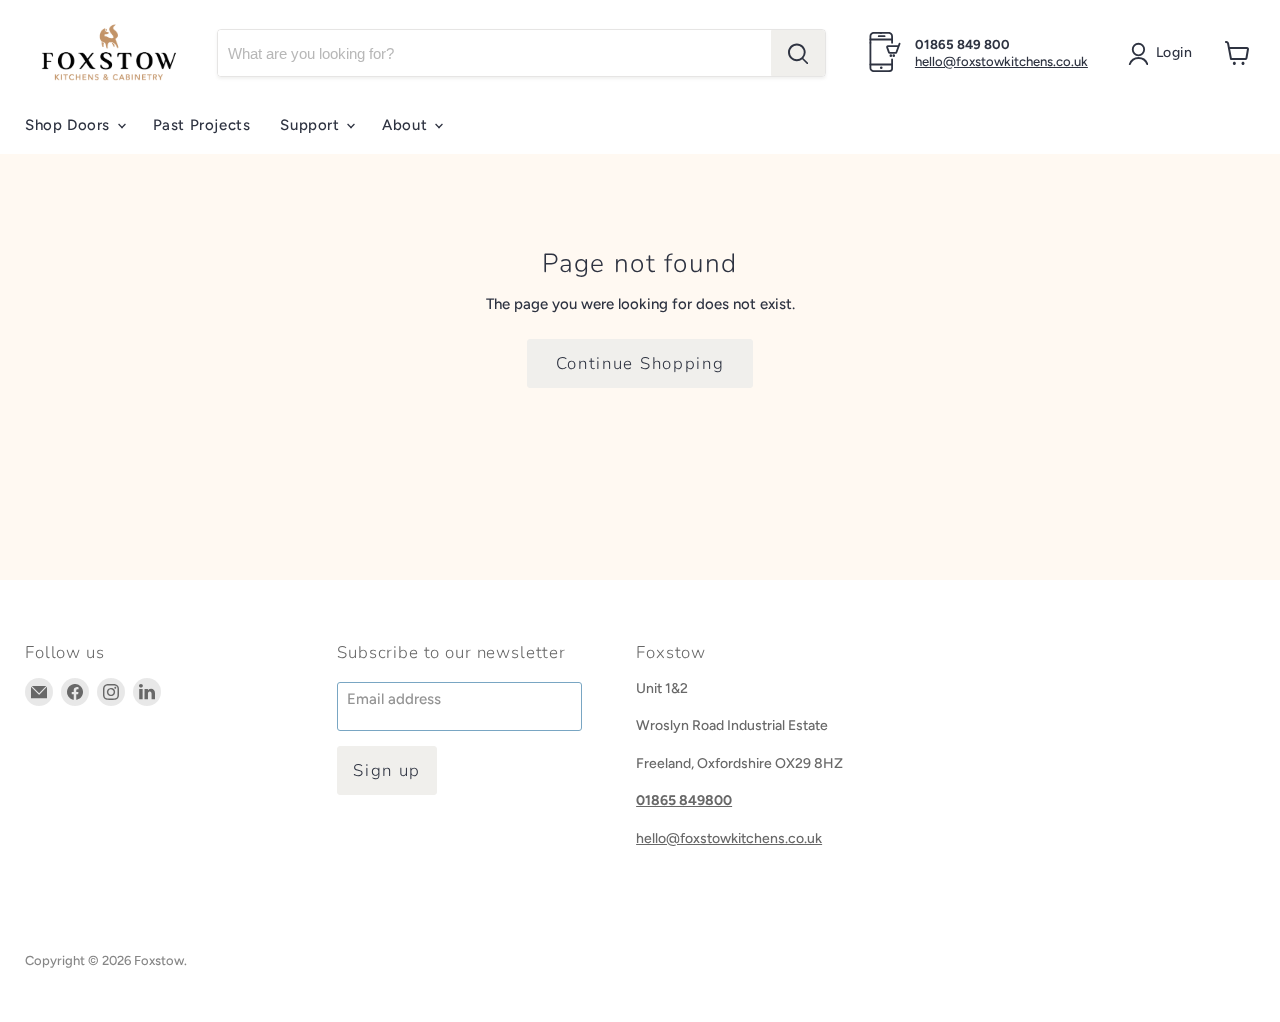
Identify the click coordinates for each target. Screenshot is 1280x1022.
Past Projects (202, 125)
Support (312, 125)
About (407, 125)
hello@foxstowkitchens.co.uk (1001, 61)
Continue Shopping (640, 363)
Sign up (387, 770)
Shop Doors (70, 125)
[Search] (798, 53)
